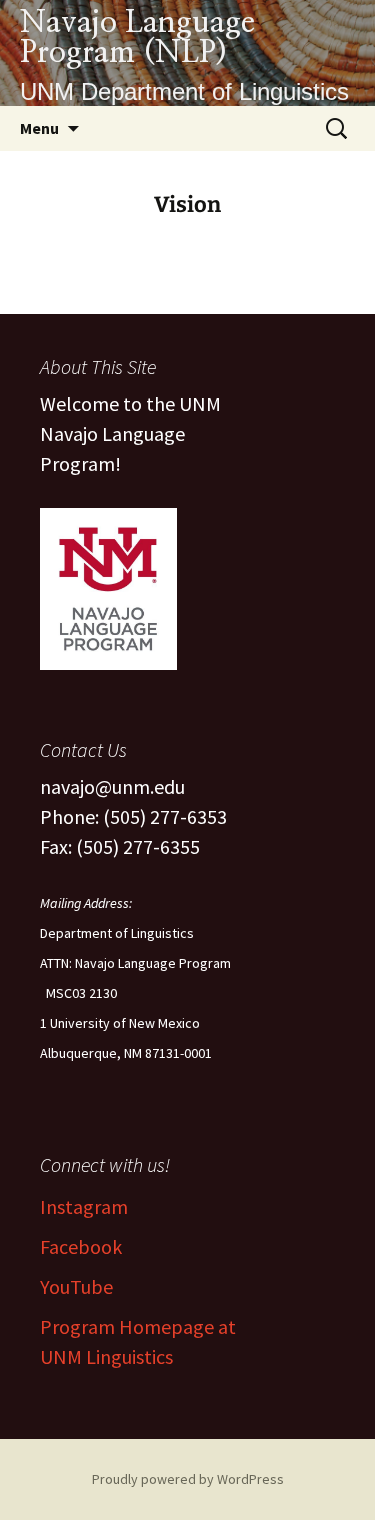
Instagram (84, 1206)
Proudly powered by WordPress (188, 1479)
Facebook (81, 1246)
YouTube (76, 1286)
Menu (39, 128)
